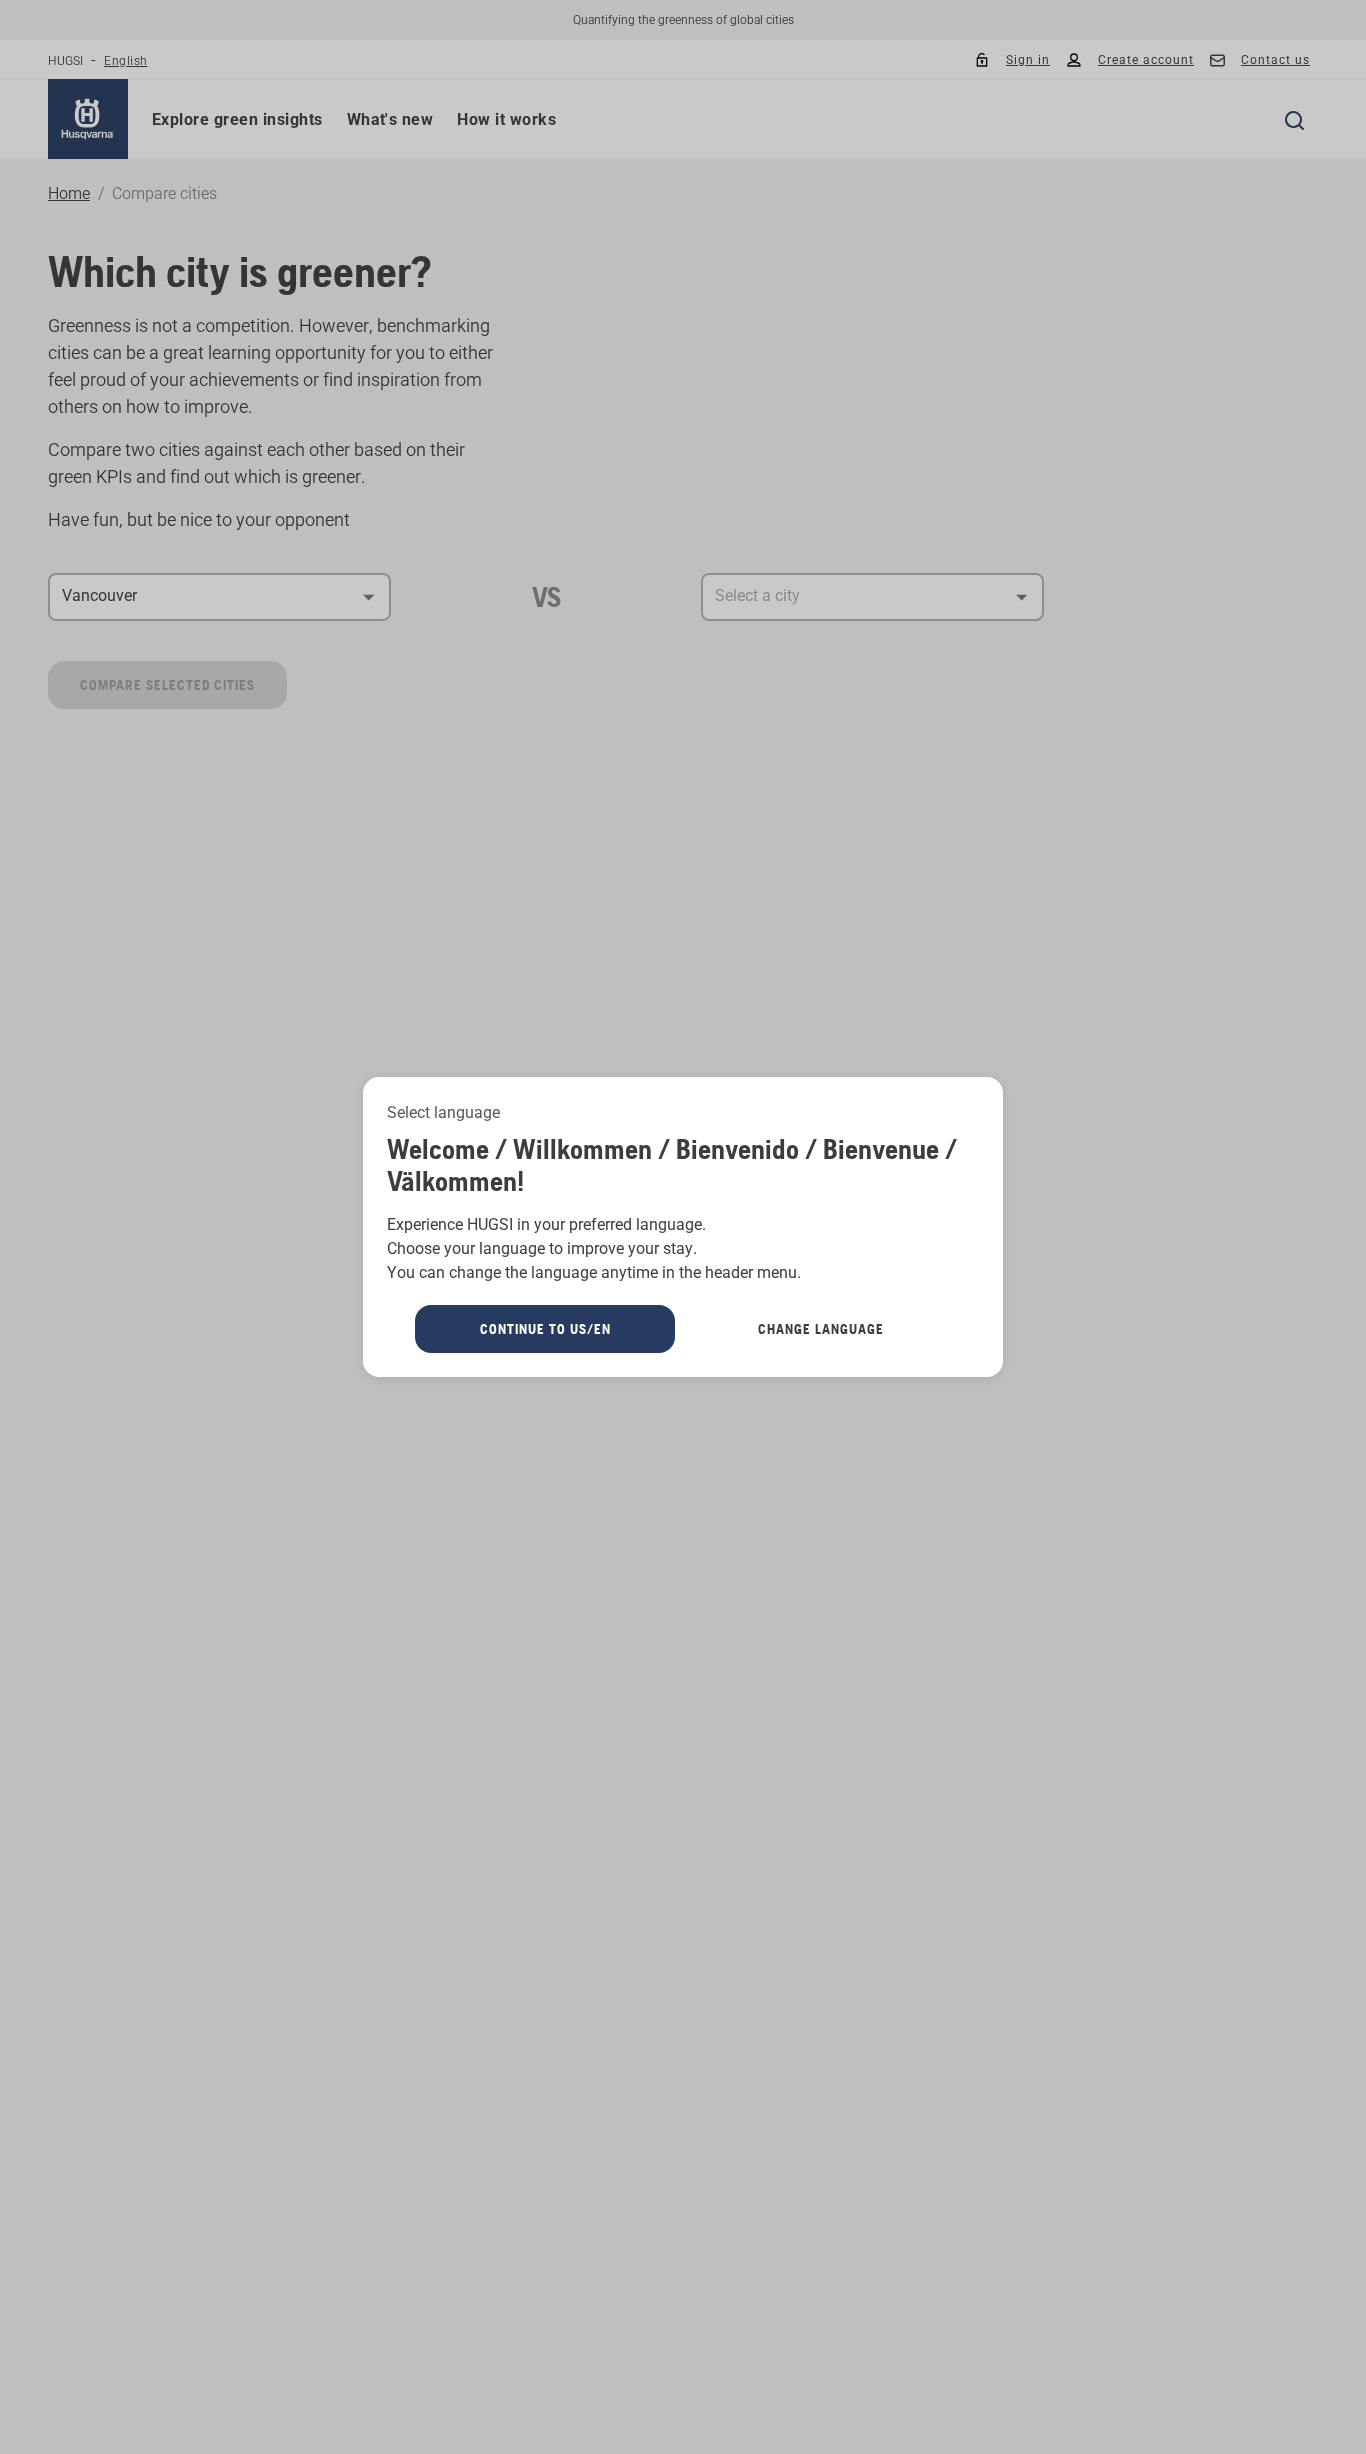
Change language (821, 1329)
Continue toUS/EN (545, 1329)
